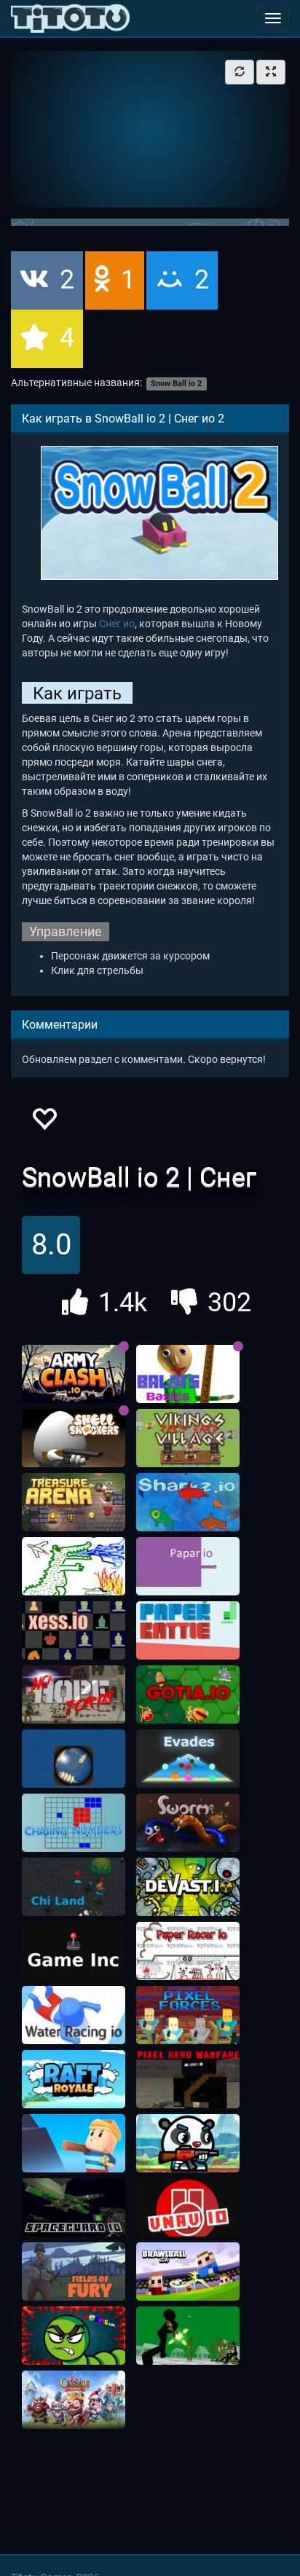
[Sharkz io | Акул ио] (188, 1502)
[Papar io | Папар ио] (188, 1566)
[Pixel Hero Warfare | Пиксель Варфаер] (188, 2079)
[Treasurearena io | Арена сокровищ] (74, 1502)
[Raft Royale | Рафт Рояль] (74, 2079)
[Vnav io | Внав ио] (188, 2207)
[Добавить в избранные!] (44, 1123)
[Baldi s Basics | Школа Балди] (188, 1374)
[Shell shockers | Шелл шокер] (74, 1438)
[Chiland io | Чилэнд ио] (74, 1887)
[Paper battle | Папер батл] (188, 1630)
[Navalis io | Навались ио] (74, 1759)
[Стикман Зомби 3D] (188, 2336)
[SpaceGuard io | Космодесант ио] (74, 2207)
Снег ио (117, 624)
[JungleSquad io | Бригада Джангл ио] (188, 2143)
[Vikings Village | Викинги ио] (188, 1438)
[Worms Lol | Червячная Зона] (74, 2336)
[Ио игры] (70, 18)
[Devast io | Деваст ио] (188, 1887)
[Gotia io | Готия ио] (188, 1695)
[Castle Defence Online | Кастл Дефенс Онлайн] (74, 2400)
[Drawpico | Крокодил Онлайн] (74, 1566)
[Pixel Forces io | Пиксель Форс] (188, 2015)
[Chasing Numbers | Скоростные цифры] (74, 1823)
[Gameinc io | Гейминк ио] (74, 1951)
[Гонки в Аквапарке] (74, 2015)
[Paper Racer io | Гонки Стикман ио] (188, 1951)
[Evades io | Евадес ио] (188, 1759)
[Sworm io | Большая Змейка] (188, 1823)
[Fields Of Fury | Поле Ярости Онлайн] (74, 2271)
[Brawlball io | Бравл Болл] (188, 2271)
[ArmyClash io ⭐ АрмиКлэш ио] (74, 1374)
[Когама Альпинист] (74, 2143)
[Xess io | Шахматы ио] (74, 1630)
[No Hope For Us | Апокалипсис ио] (74, 1695)
